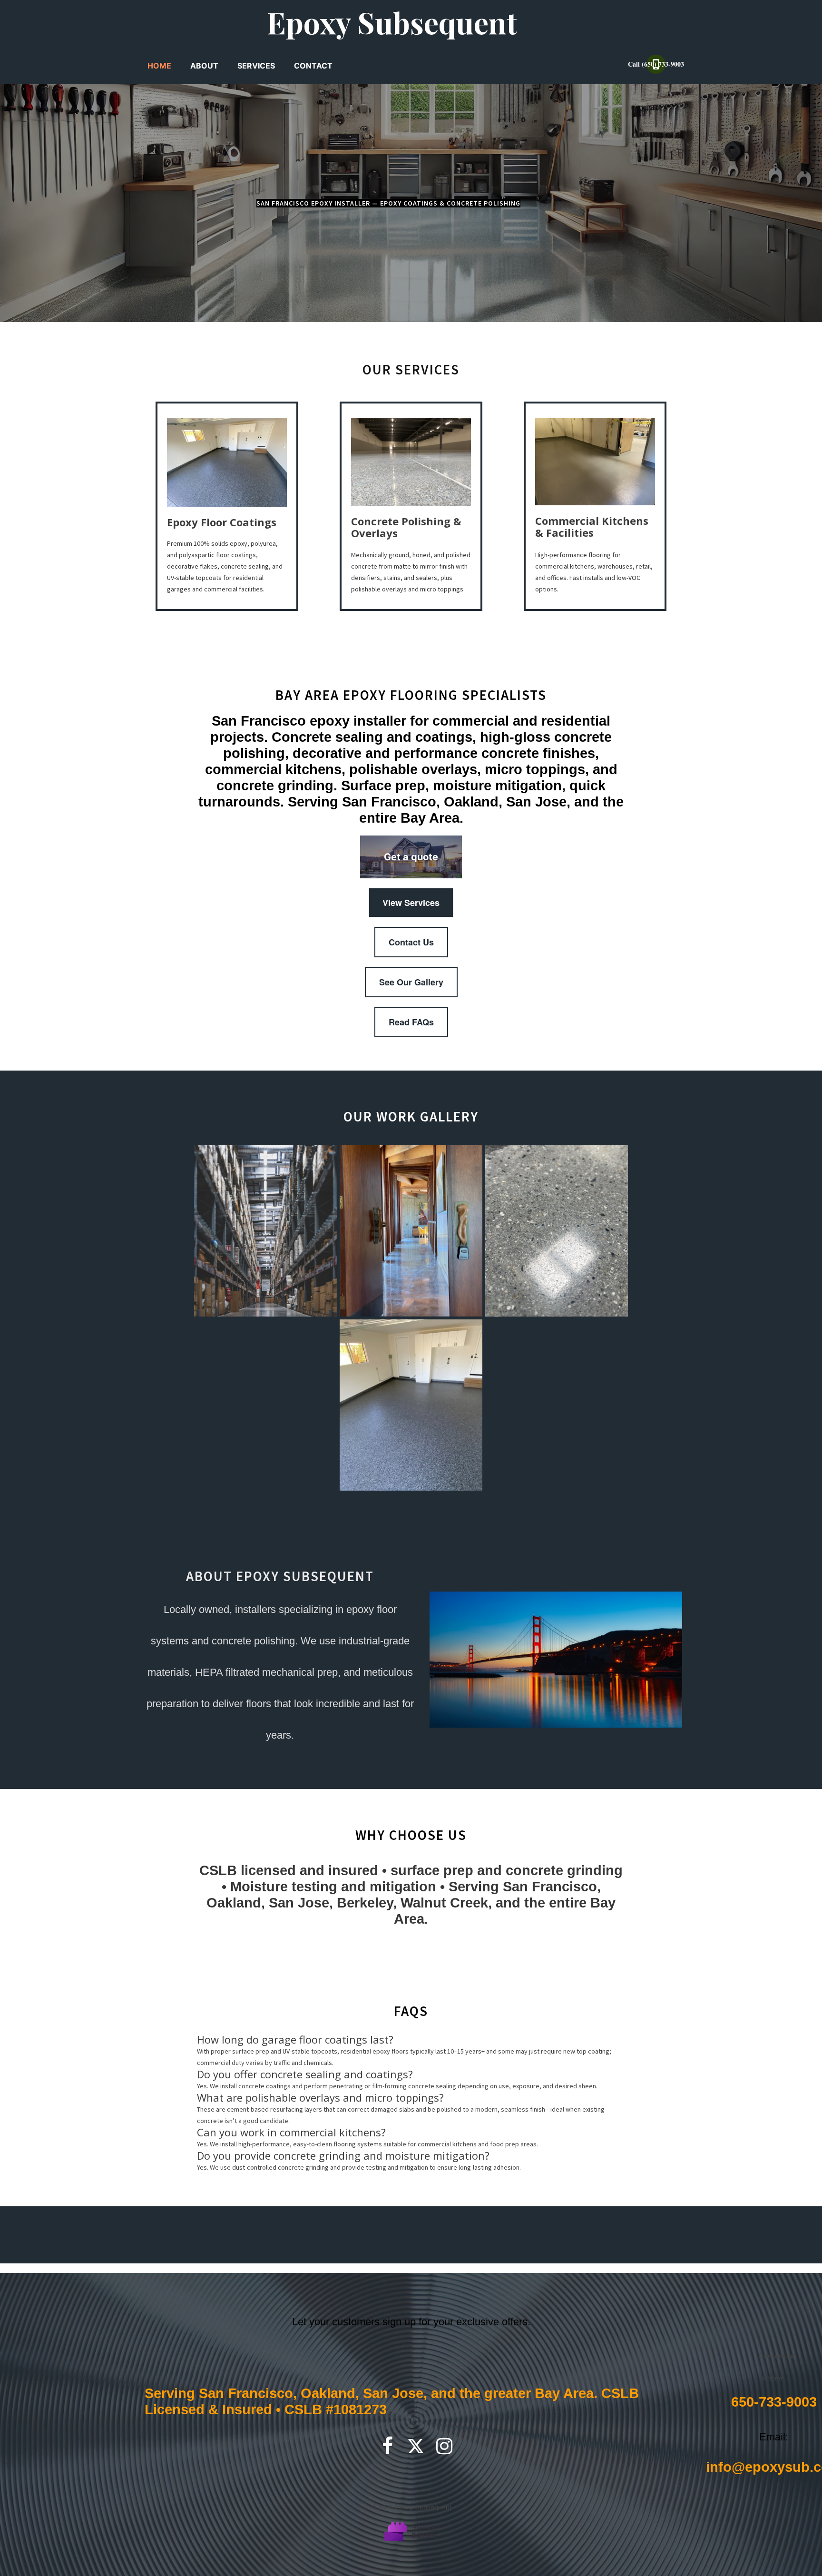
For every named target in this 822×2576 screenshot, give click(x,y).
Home (159, 66)
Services (256, 66)
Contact (313, 66)
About (204, 66)
